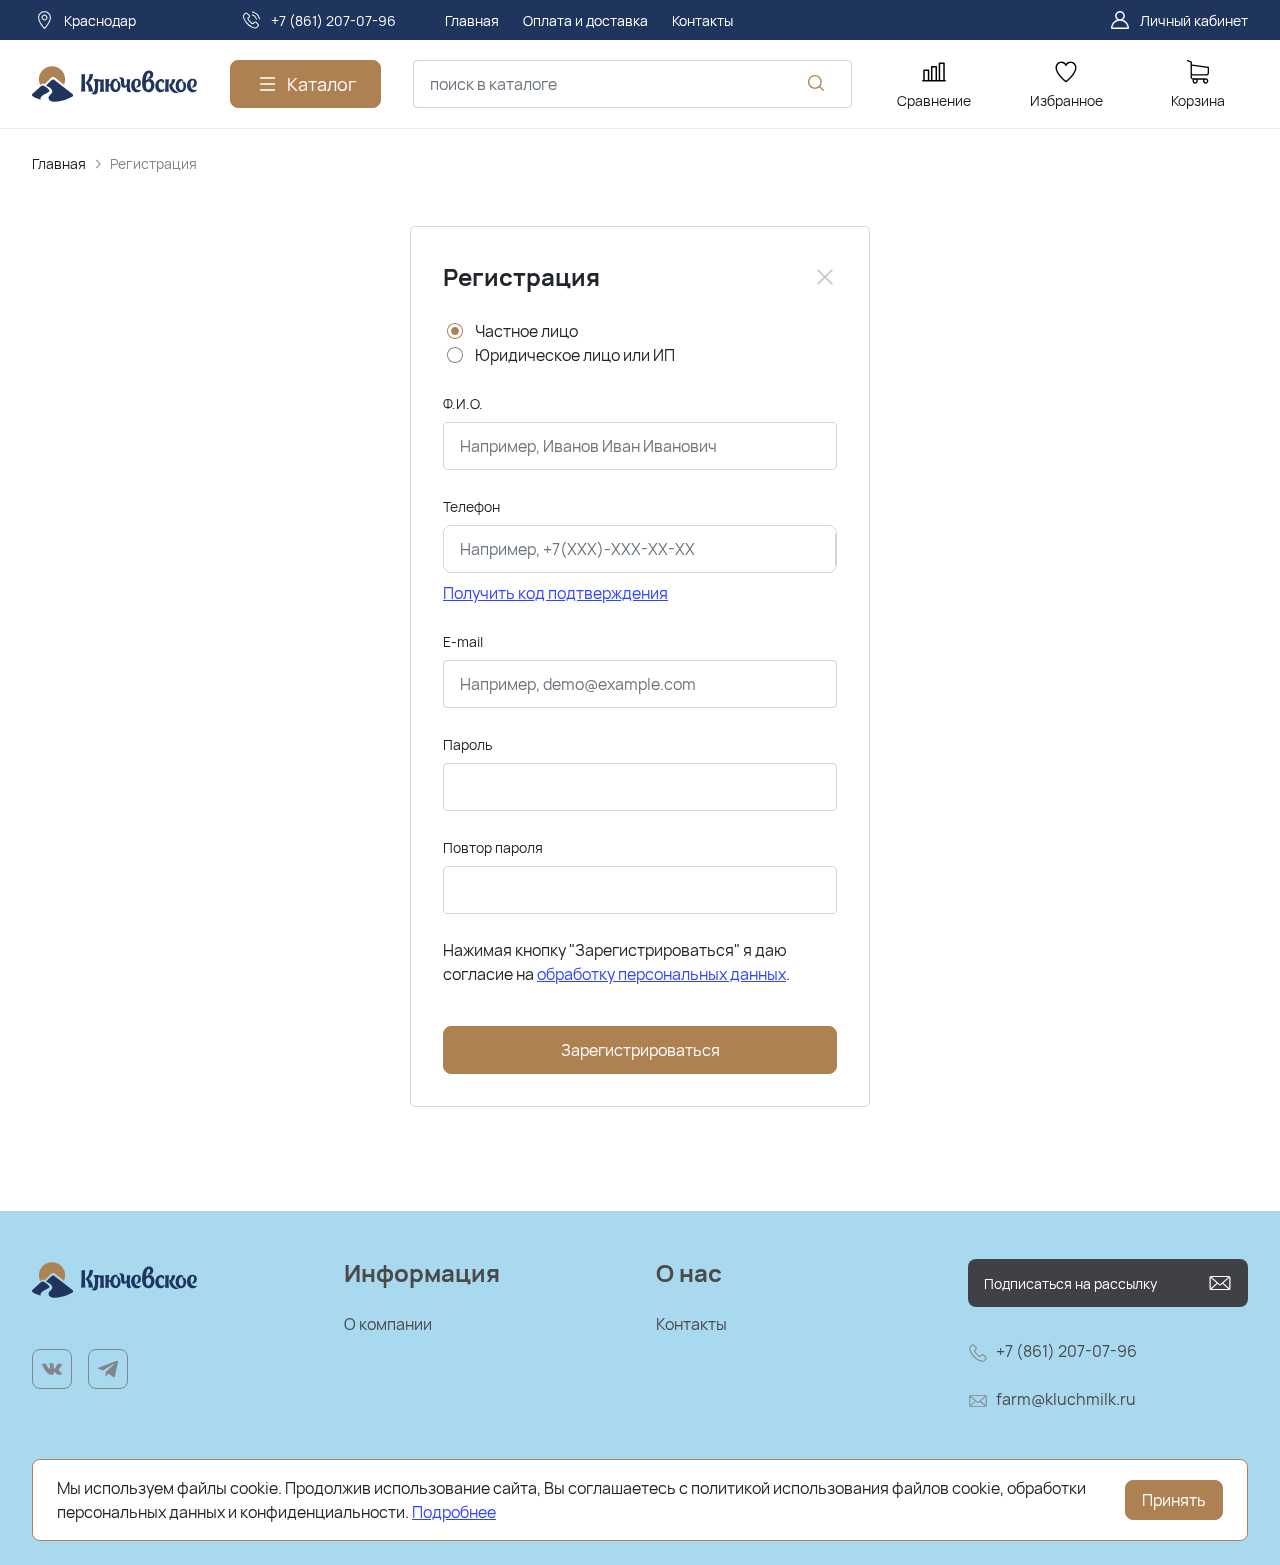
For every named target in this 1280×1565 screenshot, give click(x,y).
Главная (59, 163)
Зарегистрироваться (640, 1050)
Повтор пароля (493, 847)
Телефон (471, 506)
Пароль (467, 744)
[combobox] (632, 84)
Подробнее (454, 1512)
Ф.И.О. (463, 403)
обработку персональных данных (661, 974)
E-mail (463, 641)
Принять (1174, 1500)
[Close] (825, 277)
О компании (388, 1324)
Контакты (691, 1324)
